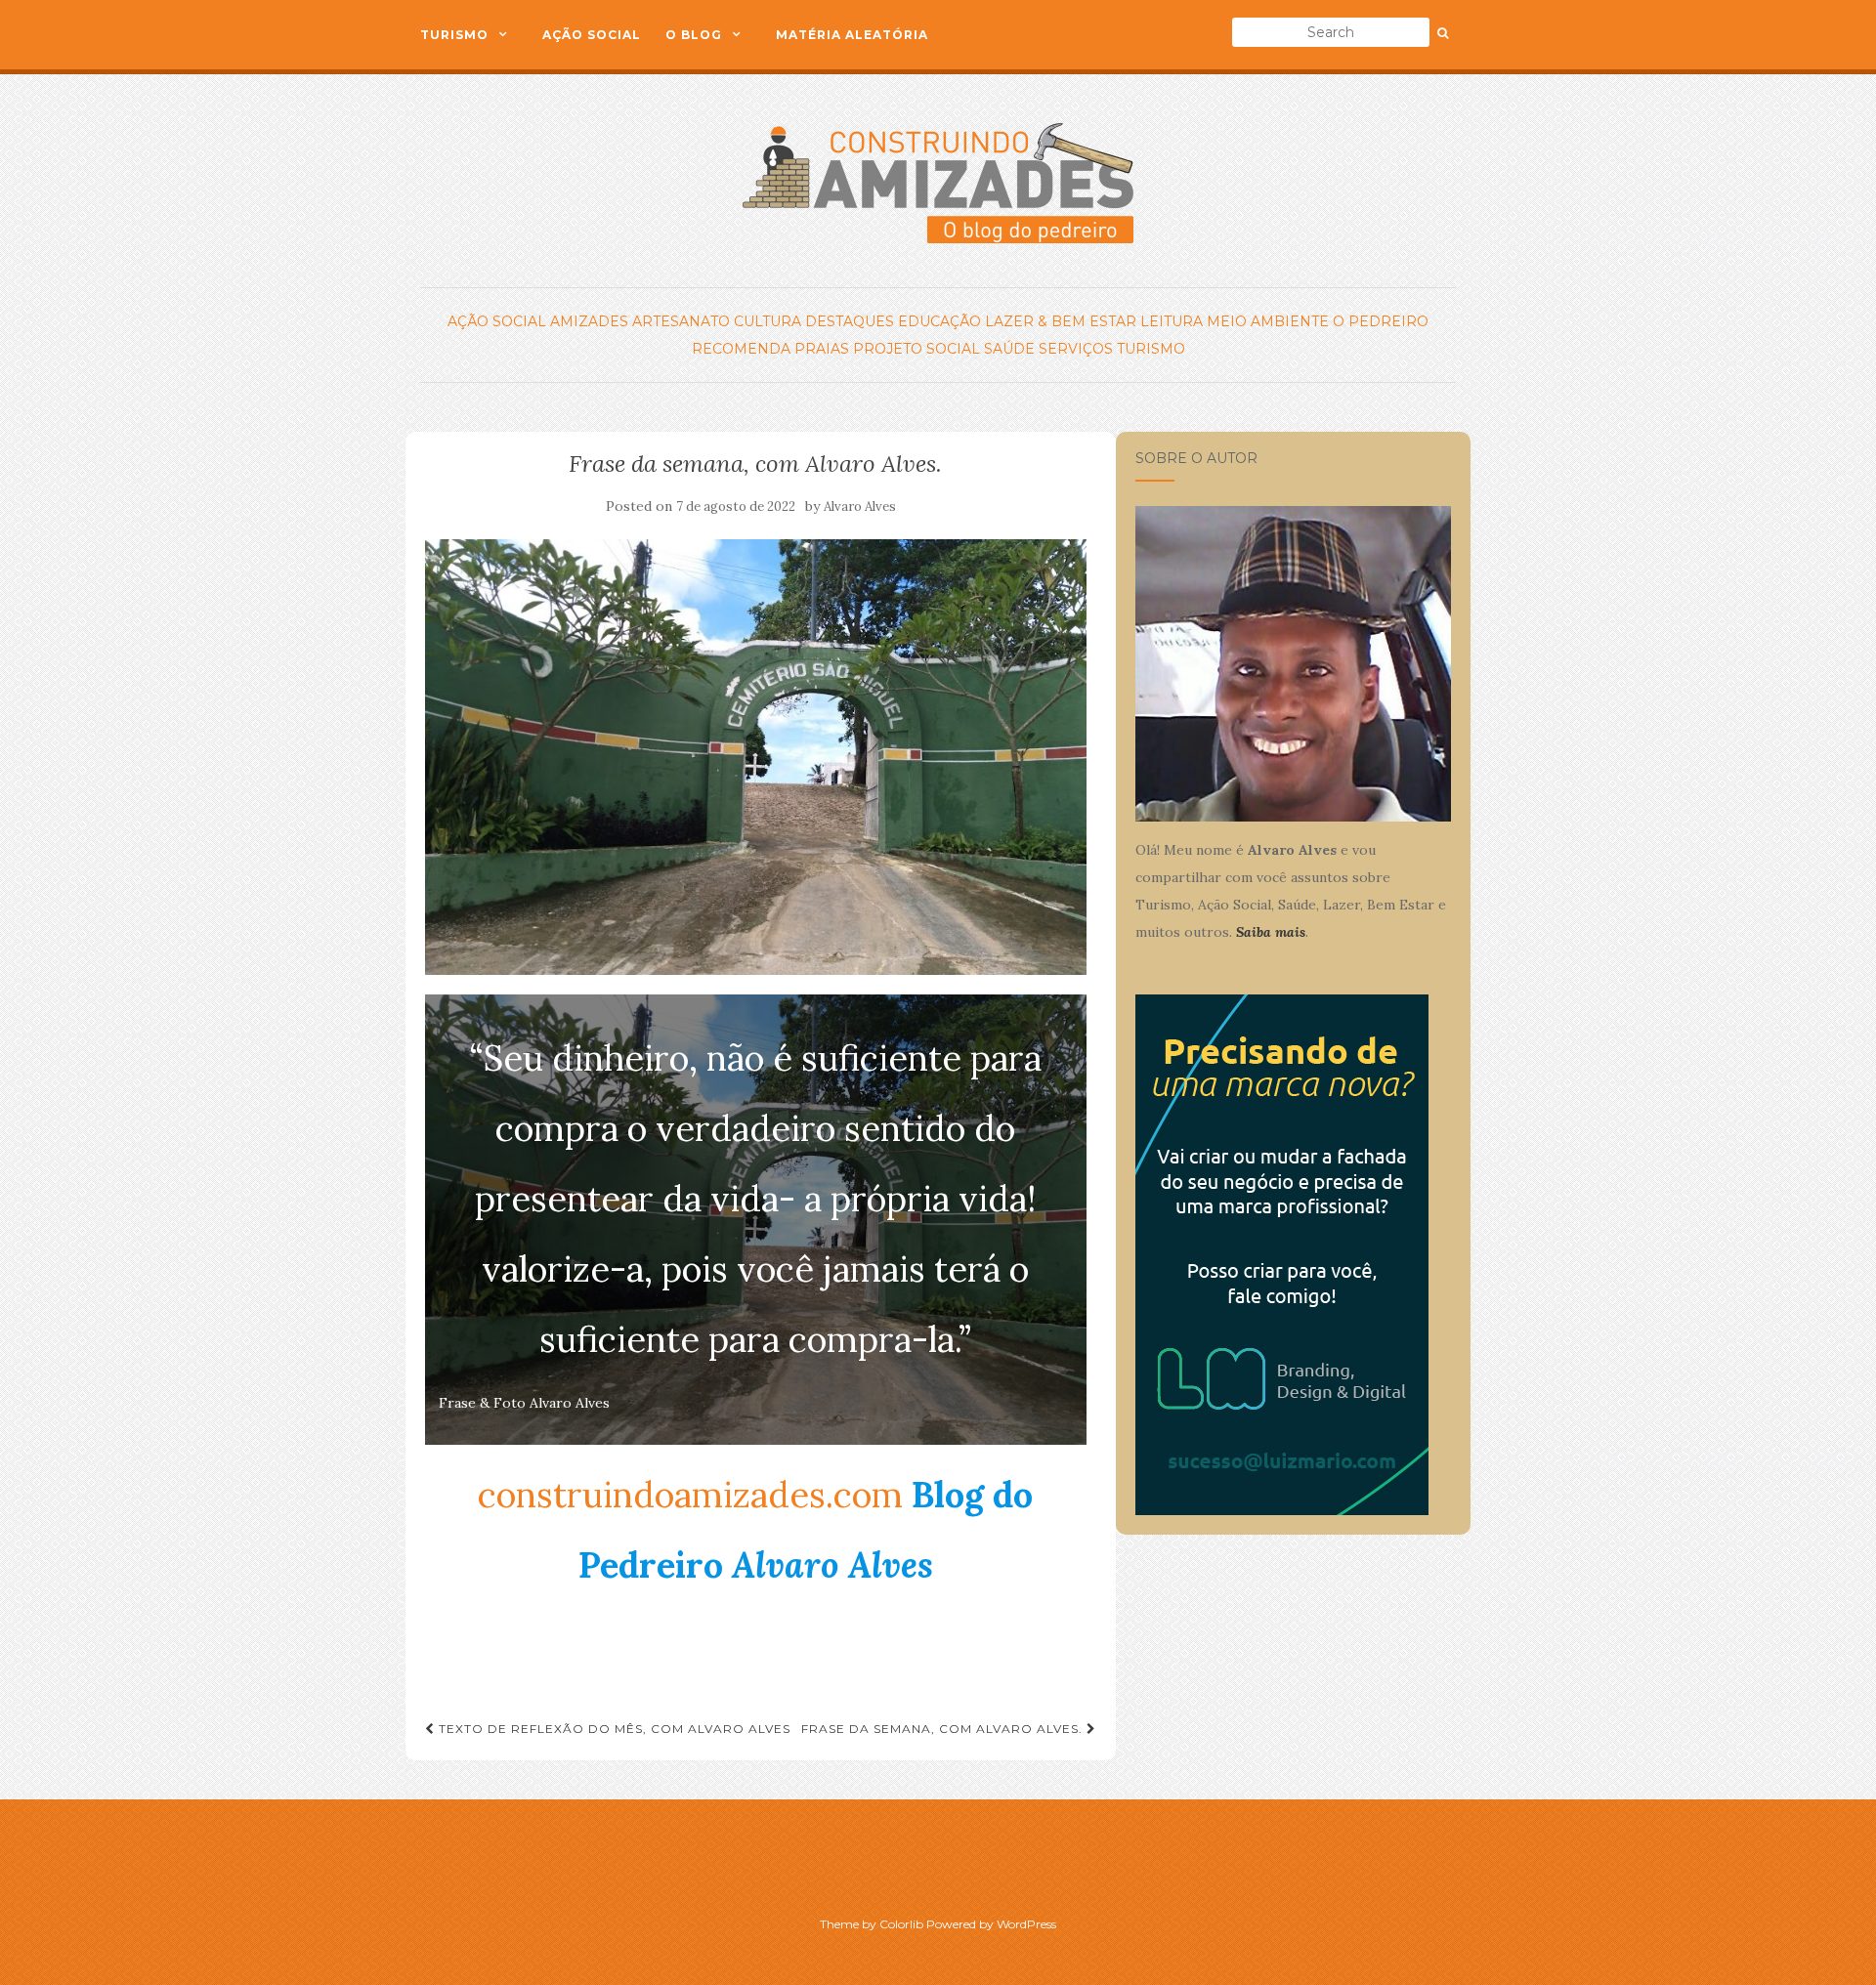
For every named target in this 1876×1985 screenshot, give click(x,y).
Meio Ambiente (1268, 321)
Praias (822, 349)
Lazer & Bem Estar (1061, 321)
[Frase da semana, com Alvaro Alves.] (756, 758)
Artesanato (681, 321)
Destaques (850, 321)
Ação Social (592, 35)
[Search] (1443, 33)
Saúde (1009, 349)
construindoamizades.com (690, 1495)
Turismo (454, 35)
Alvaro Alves (860, 507)
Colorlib (901, 1924)
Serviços (1076, 349)
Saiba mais (1271, 932)
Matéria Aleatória (852, 35)
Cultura (767, 321)
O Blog (694, 35)
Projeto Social (917, 349)
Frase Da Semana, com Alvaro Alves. (944, 1729)
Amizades (589, 321)
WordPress (1026, 1924)
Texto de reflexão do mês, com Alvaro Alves (613, 1729)
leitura (1172, 321)
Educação (939, 321)
